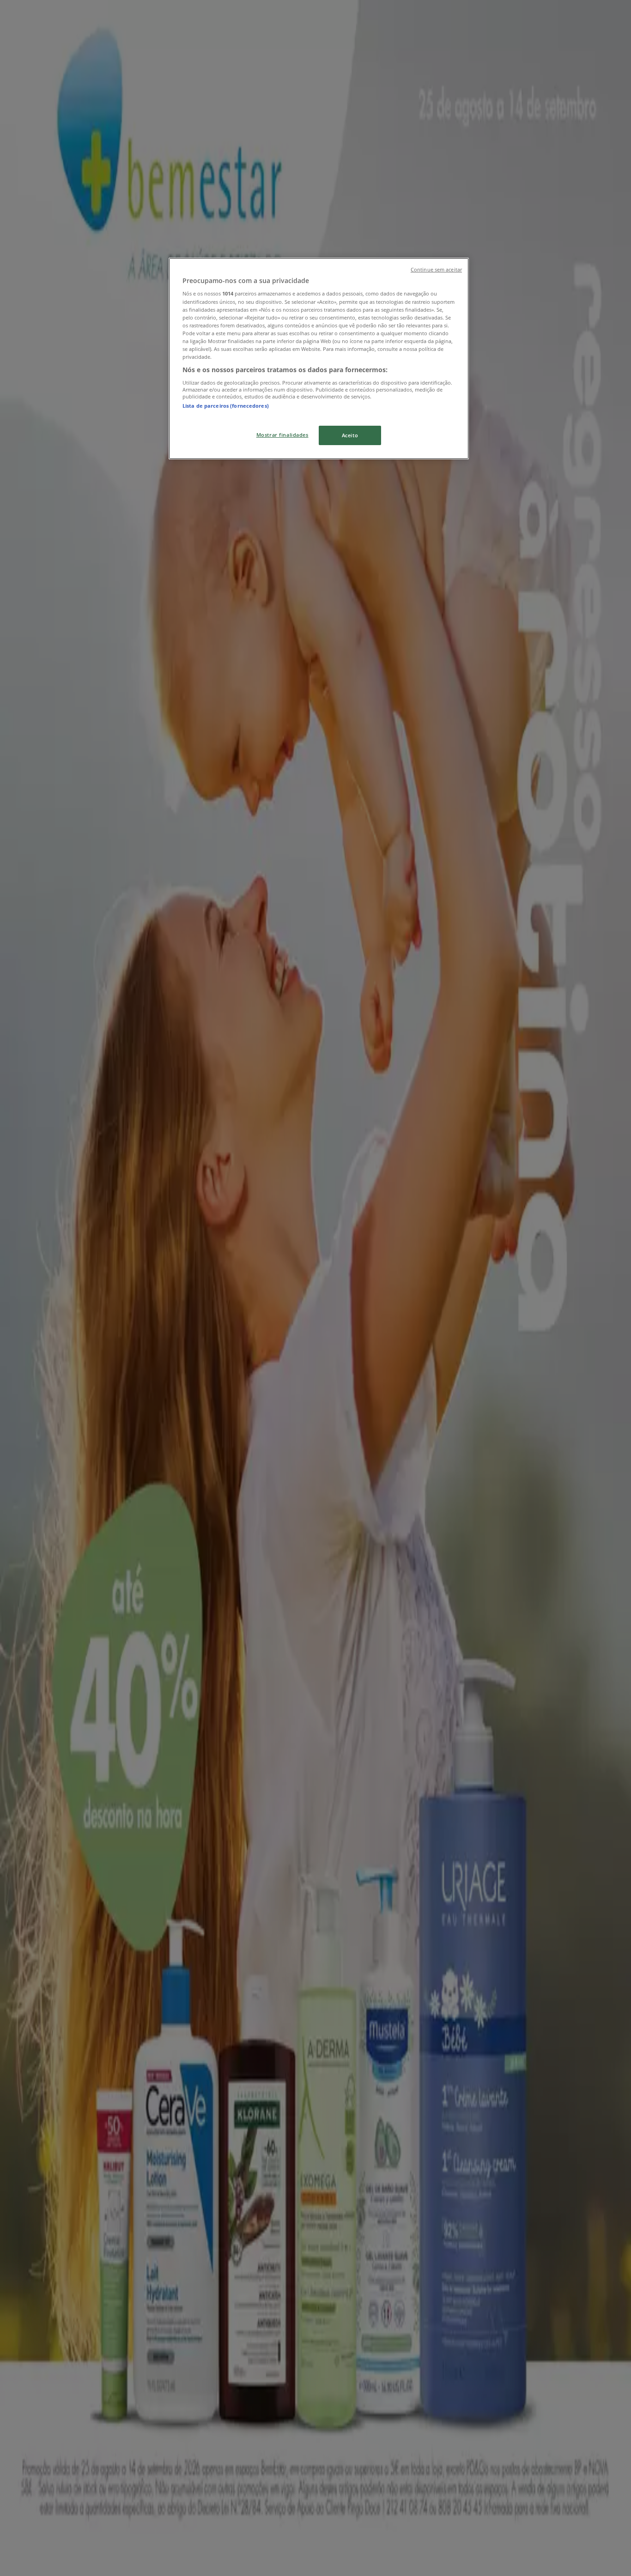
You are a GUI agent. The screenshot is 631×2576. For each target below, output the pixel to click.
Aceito (350, 435)
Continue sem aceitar (436, 270)
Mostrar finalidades (282, 435)
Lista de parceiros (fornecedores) (226, 406)
